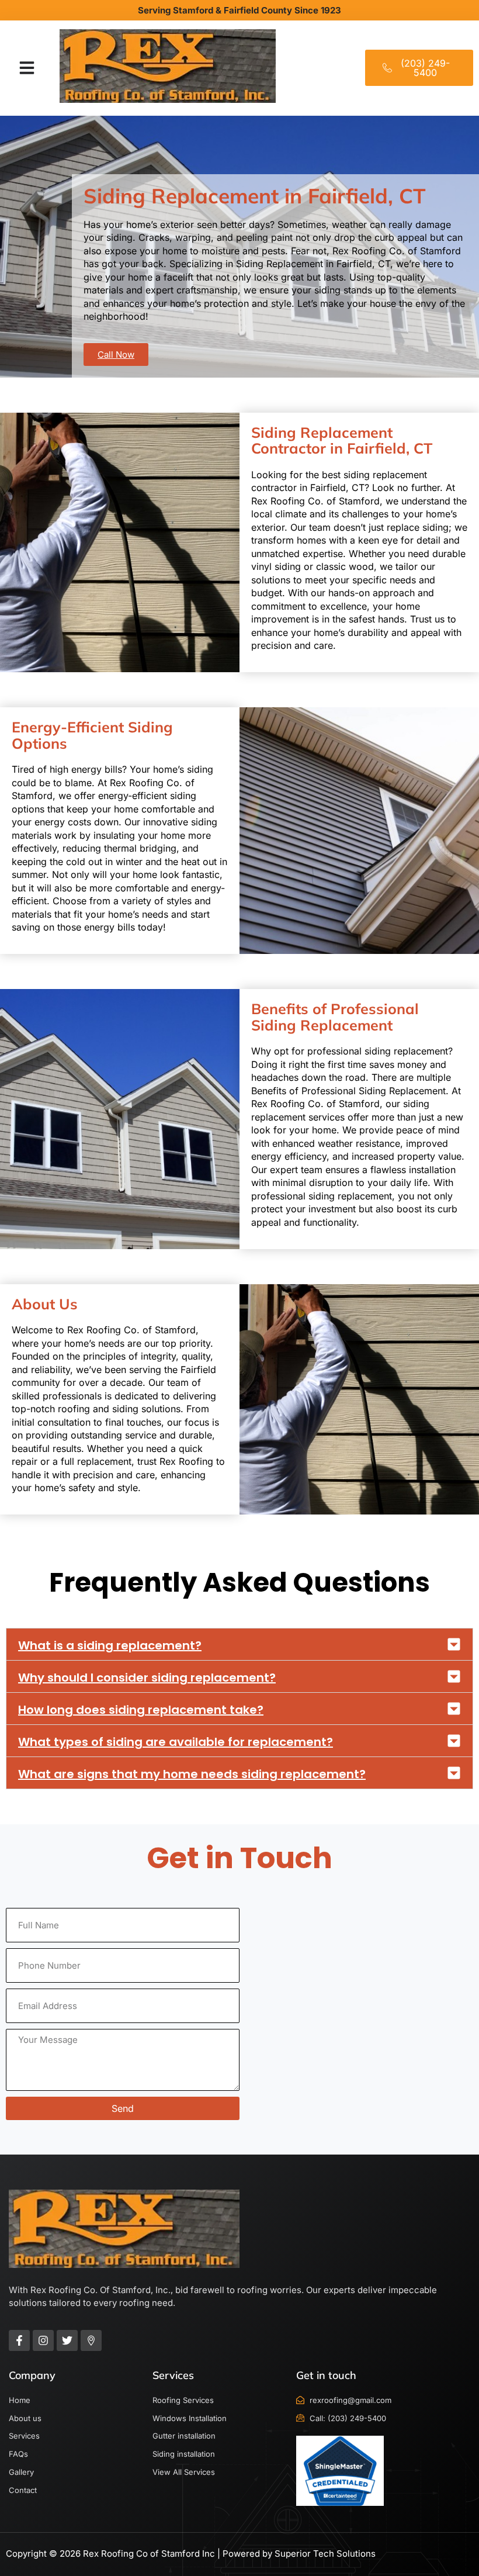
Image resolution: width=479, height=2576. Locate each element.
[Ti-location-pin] (91, 2340)
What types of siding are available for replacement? (176, 1742)
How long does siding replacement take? (141, 1710)
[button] (27, 68)
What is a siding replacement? (110, 1645)
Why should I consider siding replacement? (147, 1678)
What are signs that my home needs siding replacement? (192, 1774)
